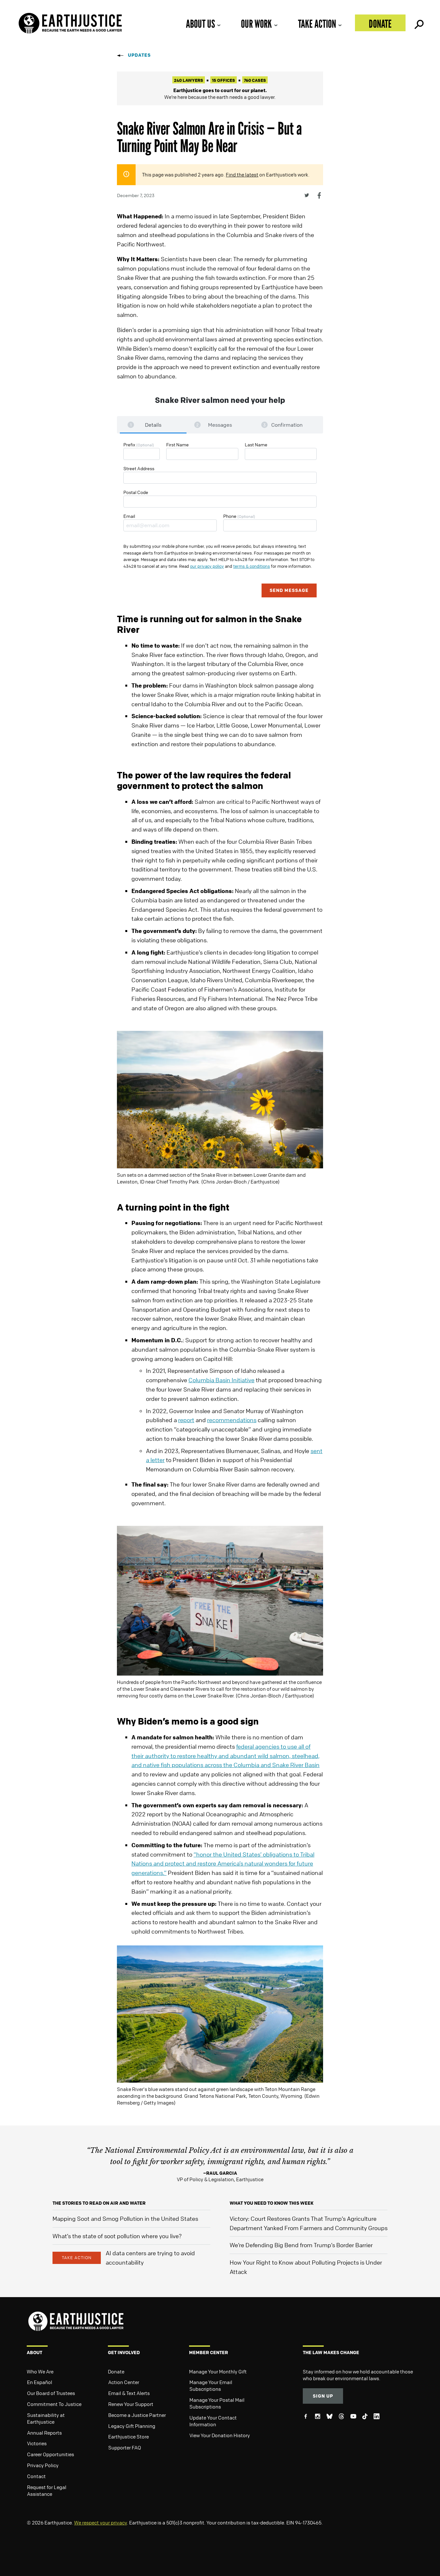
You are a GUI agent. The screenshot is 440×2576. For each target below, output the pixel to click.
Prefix (139, 444)
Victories (37, 2443)
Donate (380, 24)
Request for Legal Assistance (47, 2490)
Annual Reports (44, 2433)
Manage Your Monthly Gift (218, 2372)
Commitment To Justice (54, 2404)
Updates (139, 55)
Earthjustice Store (129, 2437)
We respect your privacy (100, 2523)
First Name (177, 444)
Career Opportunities (51, 2454)
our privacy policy (207, 566)
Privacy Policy (43, 2465)
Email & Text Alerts (129, 2393)
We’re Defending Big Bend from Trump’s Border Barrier (301, 2245)
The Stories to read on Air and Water (99, 2203)
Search (418, 23)
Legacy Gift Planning (132, 2426)
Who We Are (40, 2372)
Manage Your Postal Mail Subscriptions (217, 2403)
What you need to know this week (272, 2203)
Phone (239, 516)
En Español (40, 2382)
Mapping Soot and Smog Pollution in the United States (125, 2219)
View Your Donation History (220, 2435)
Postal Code (136, 492)
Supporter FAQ (125, 2448)
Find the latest (242, 175)
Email (129, 516)
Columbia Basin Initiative (221, 1380)
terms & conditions (252, 566)
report (186, 1420)
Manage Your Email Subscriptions (211, 2386)
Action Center (124, 2382)
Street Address (139, 468)
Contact (36, 2476)
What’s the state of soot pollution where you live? (117, 2236)
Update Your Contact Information (213, 2421)
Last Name (256, 444)
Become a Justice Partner (137, 2415)
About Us (200, 24)
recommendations (232, 1420)
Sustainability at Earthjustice (46, 2418)
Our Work (256, 24)
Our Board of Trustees (51, 2393)
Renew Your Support (131, 2404)
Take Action (317, 24)
